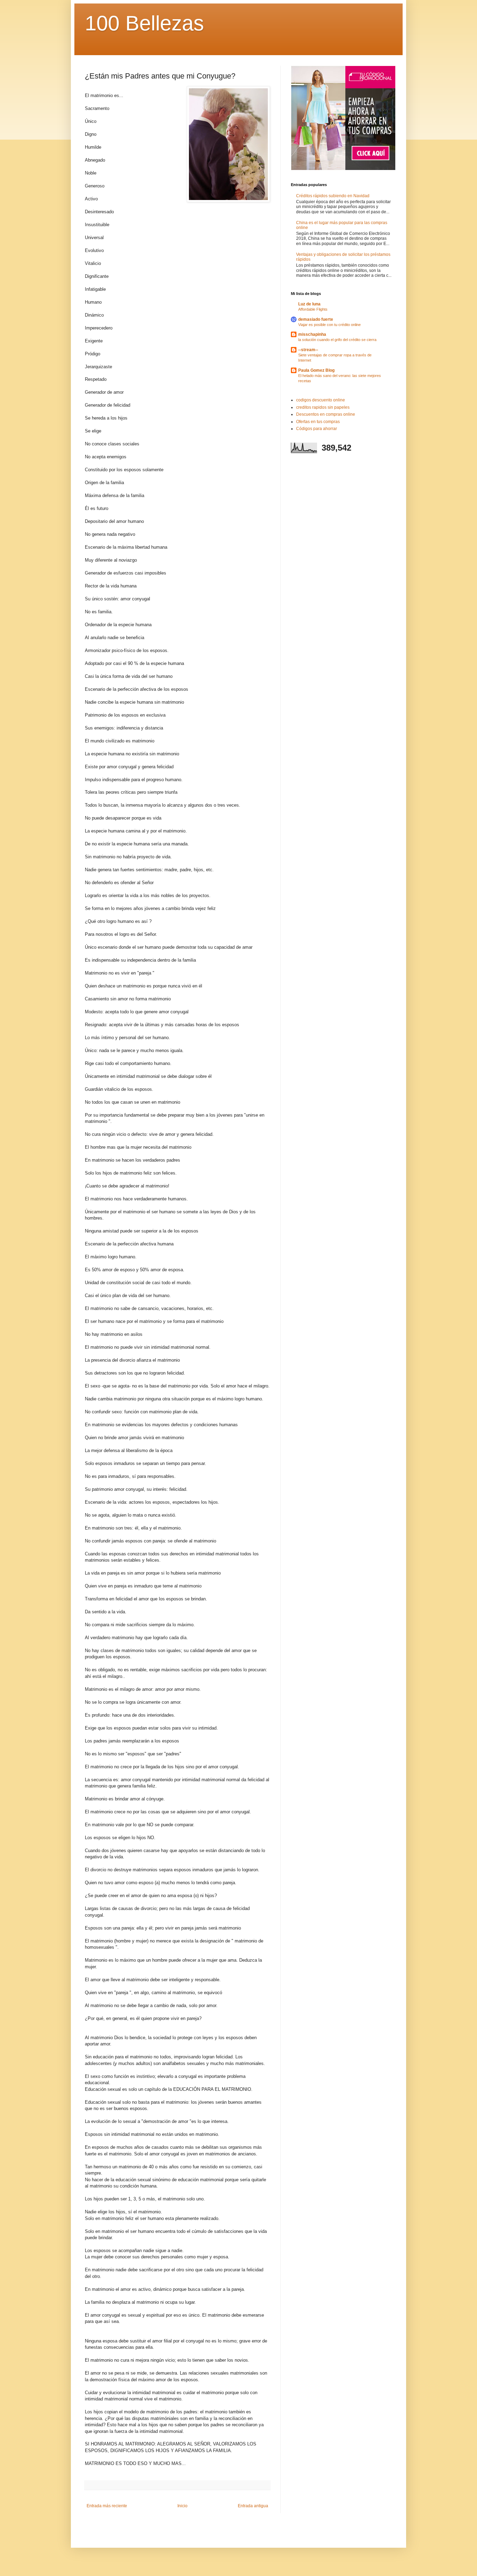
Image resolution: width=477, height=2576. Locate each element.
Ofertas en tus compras (318, 422)
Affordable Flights (313, 309)
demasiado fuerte (316, 319)
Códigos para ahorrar (317, 429)
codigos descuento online (321, 400)
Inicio (182, 2506)
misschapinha (312, 334)
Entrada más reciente (107, 2506)
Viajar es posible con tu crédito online (329, 325)
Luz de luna (309, 304)
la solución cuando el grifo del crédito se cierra (337, 340)
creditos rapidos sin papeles (323, 407)
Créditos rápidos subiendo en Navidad (333, 196)
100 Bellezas (144, 23)
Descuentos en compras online (326, 414)
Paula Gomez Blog (316, 370)
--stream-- (308, 350)
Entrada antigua (253, 2506)
